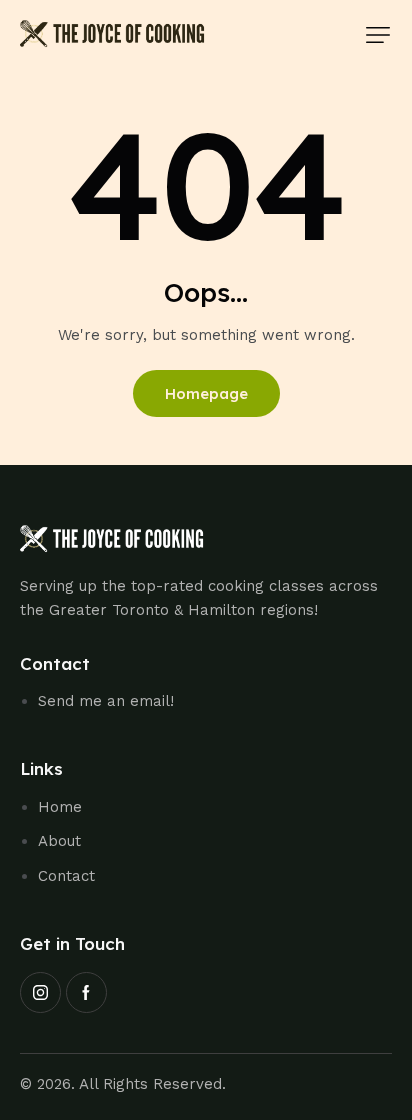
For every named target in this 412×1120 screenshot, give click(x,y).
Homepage (206, 393)
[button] (378, 35)
